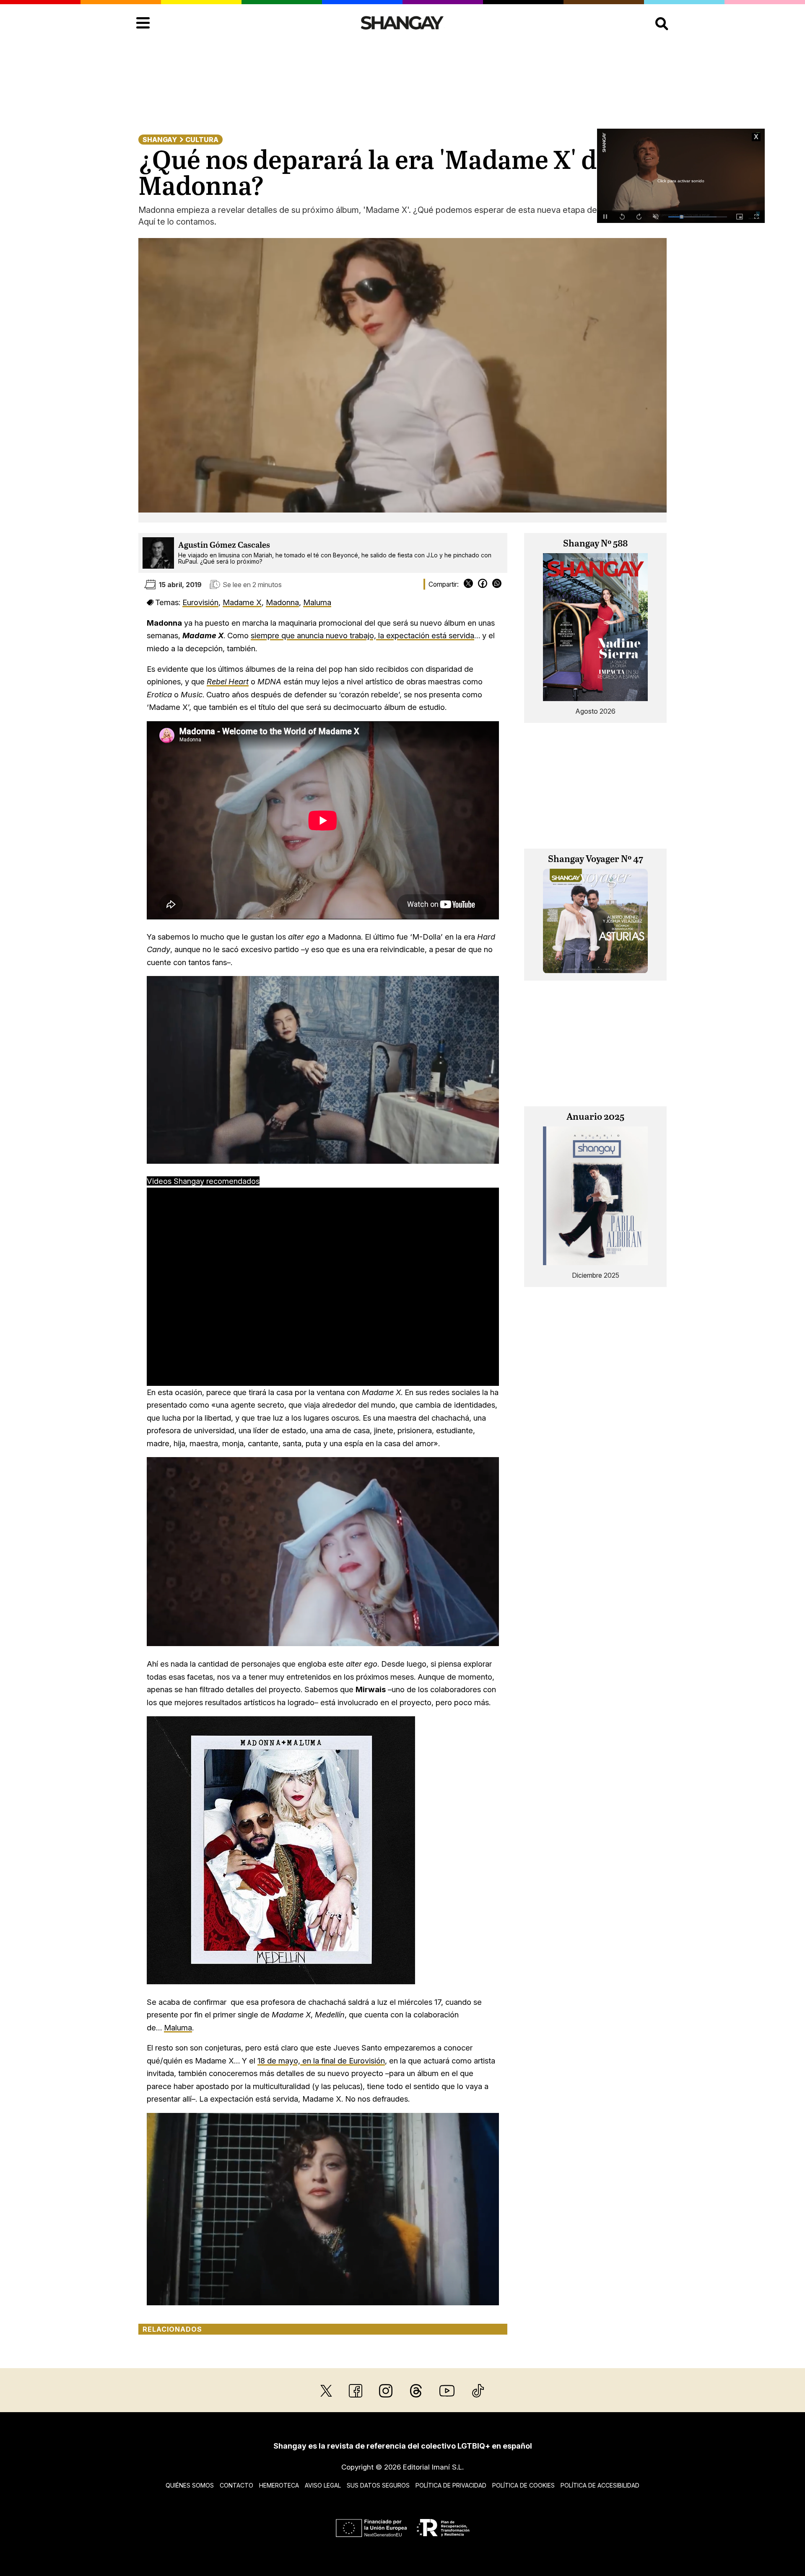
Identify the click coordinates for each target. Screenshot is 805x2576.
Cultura (202, 140)
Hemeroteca (279, 2485)
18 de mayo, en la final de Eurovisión (321, 2061)
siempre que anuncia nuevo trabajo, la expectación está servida (362, 635)
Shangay (160, 140)
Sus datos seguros (378, 2485)
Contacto (236, 2485)
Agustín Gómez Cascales (224, 545)
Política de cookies (523, 2485)
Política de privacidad (451, 2485)
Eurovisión (200, 602)
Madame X (242, 602)
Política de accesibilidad (600, 2485)
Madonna (282, 602)
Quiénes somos (190, 2485)
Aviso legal (323, 2485)
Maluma (317, 602)
